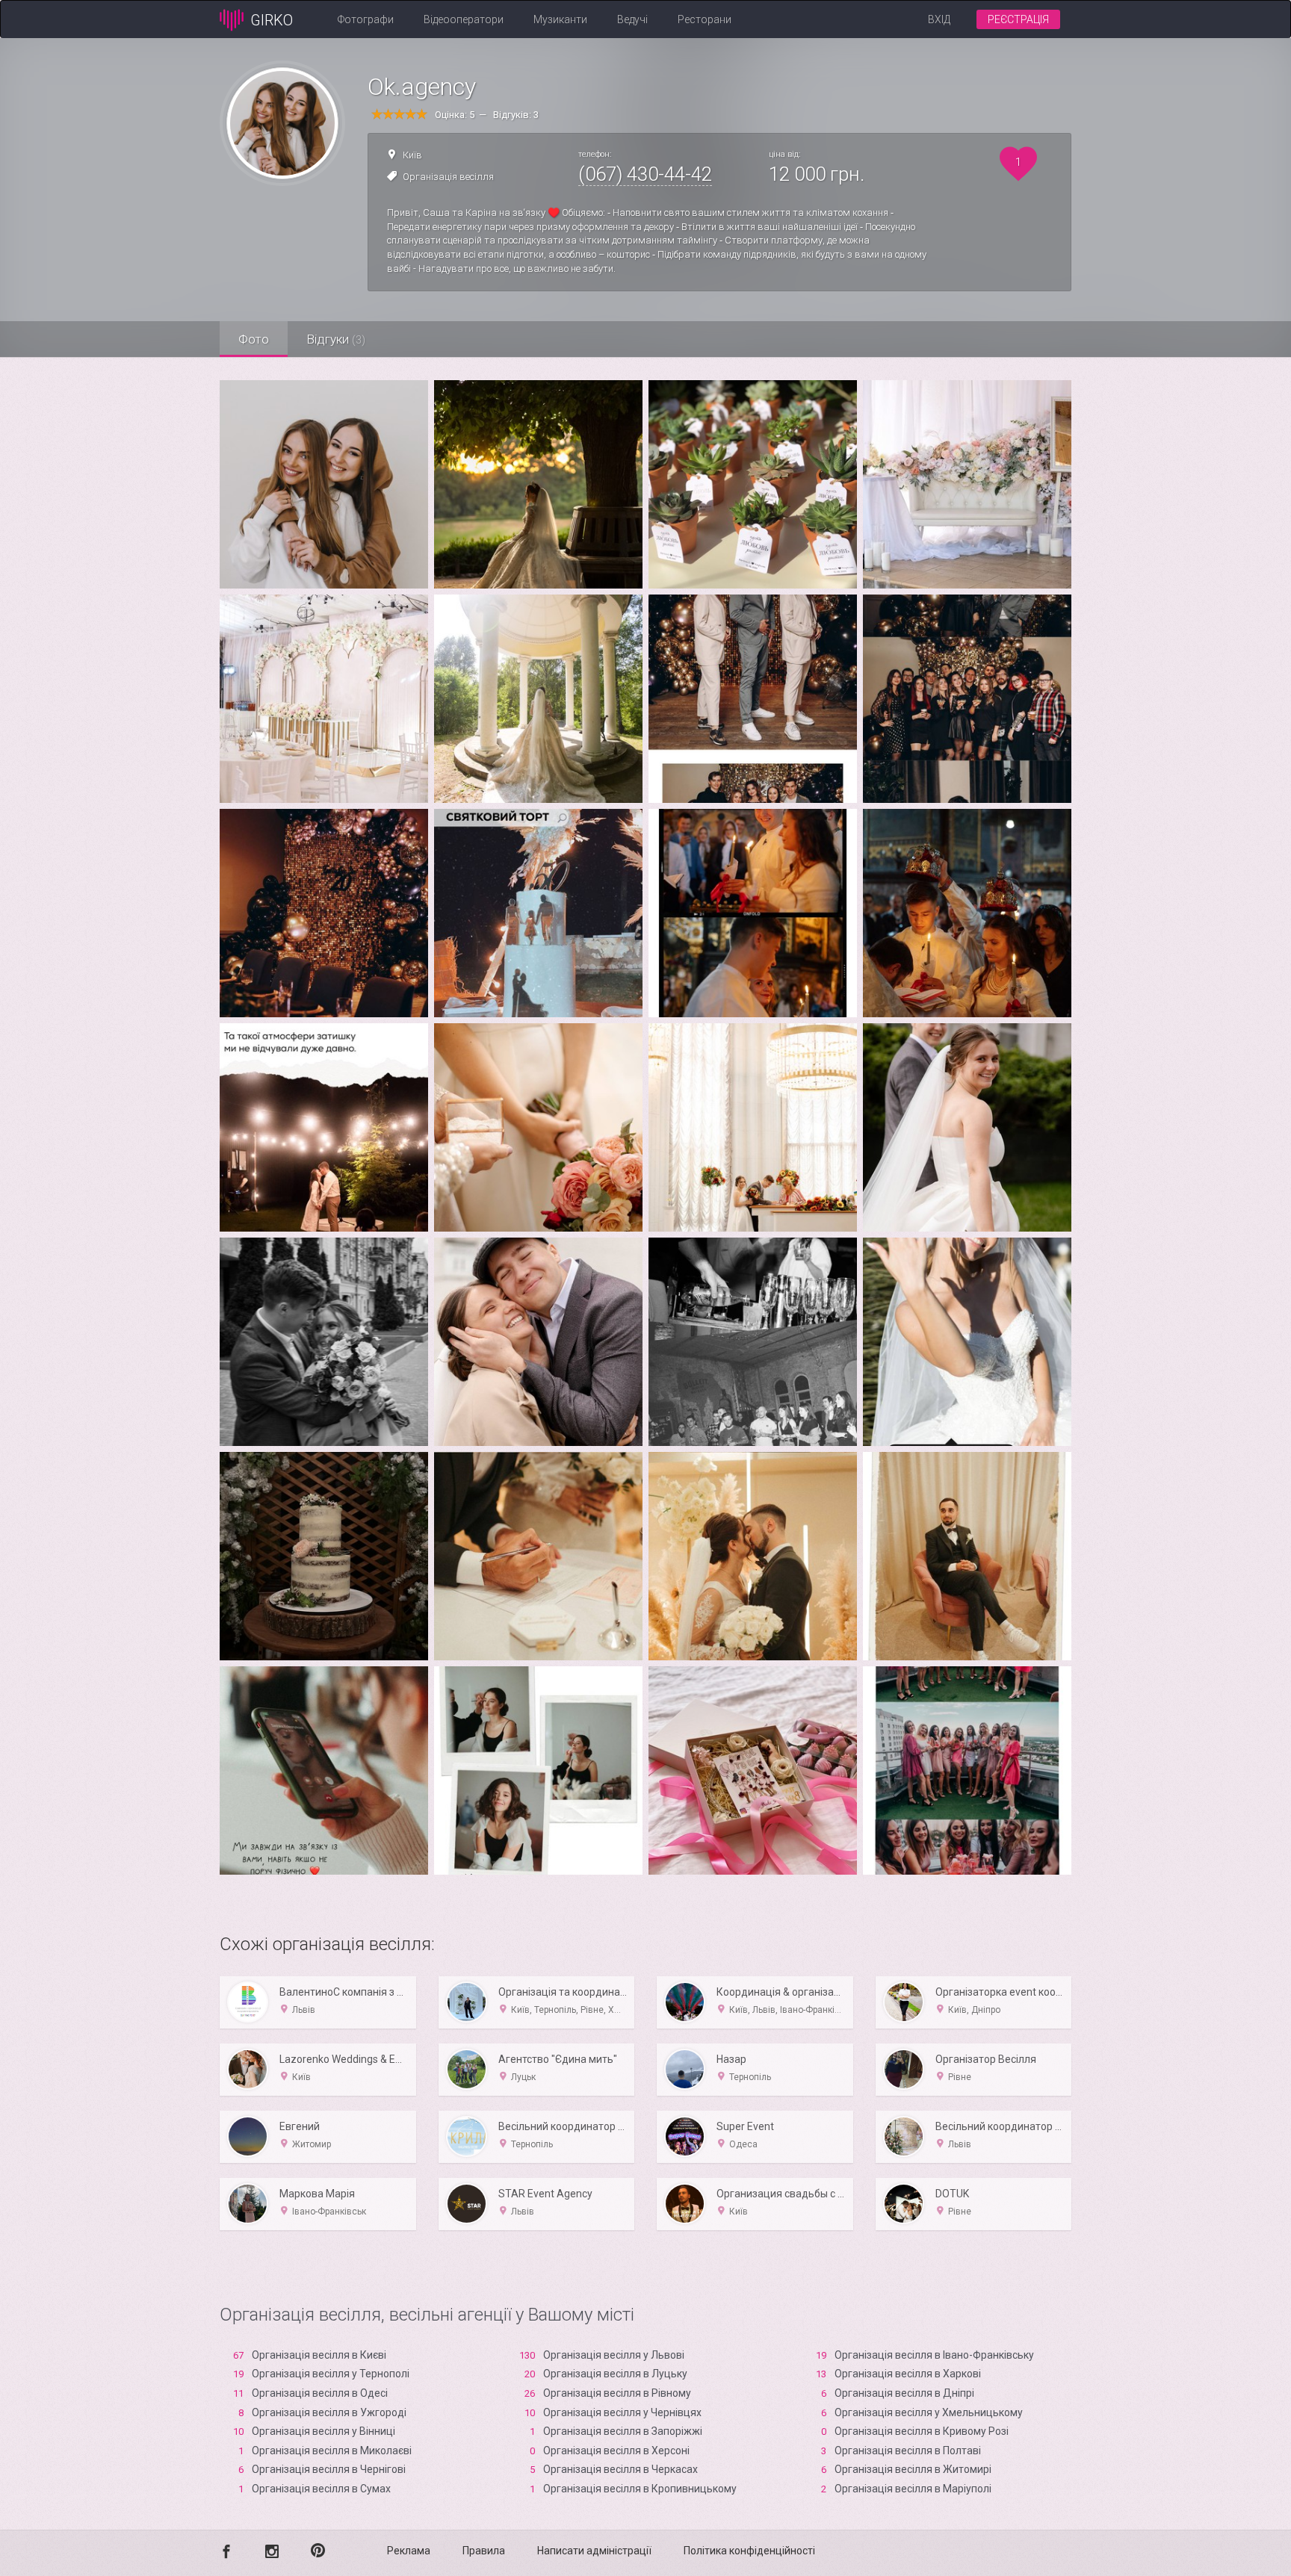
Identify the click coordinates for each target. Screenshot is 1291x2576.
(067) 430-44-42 (645, 174)
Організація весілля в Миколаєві (332, 2451)
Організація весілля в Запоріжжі (623, 2431)
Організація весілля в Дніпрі (904, 2393)
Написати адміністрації (594, 2551)
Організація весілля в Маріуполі (913, 2489)
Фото (254, 339)
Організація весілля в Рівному (617, 2393)
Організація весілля (448, 177)
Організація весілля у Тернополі (331, 2374)
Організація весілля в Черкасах (620, 2469)
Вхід (939, 19)
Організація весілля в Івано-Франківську (934, 2355)
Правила (484, 2551)
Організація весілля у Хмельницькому (929, 2412)
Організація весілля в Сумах (321, 2489)
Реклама (409, 2551)
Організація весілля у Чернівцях (622, 2412)
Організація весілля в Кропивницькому (640, 2489)
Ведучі (632, 19)
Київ (412, 155)
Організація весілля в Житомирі (913, 2469)
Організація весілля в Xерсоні (616, 2451)
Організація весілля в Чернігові (329, 2469)
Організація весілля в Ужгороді (329, 2412)
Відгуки (336, 339)
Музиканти (560, 19)
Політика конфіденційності (749, 2551)
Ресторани (705, 19)
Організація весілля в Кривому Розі (922, 2431)
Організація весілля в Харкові (908, 2374)
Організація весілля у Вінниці (323, 2431)
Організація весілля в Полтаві (908, 2451)
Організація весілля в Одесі (320, 2393)
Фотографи (366, 19)
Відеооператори (464, 19)
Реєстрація (1018, 19)
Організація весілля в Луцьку (615, 2374)
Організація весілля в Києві (319, 2355)
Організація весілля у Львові (614, 2355)
